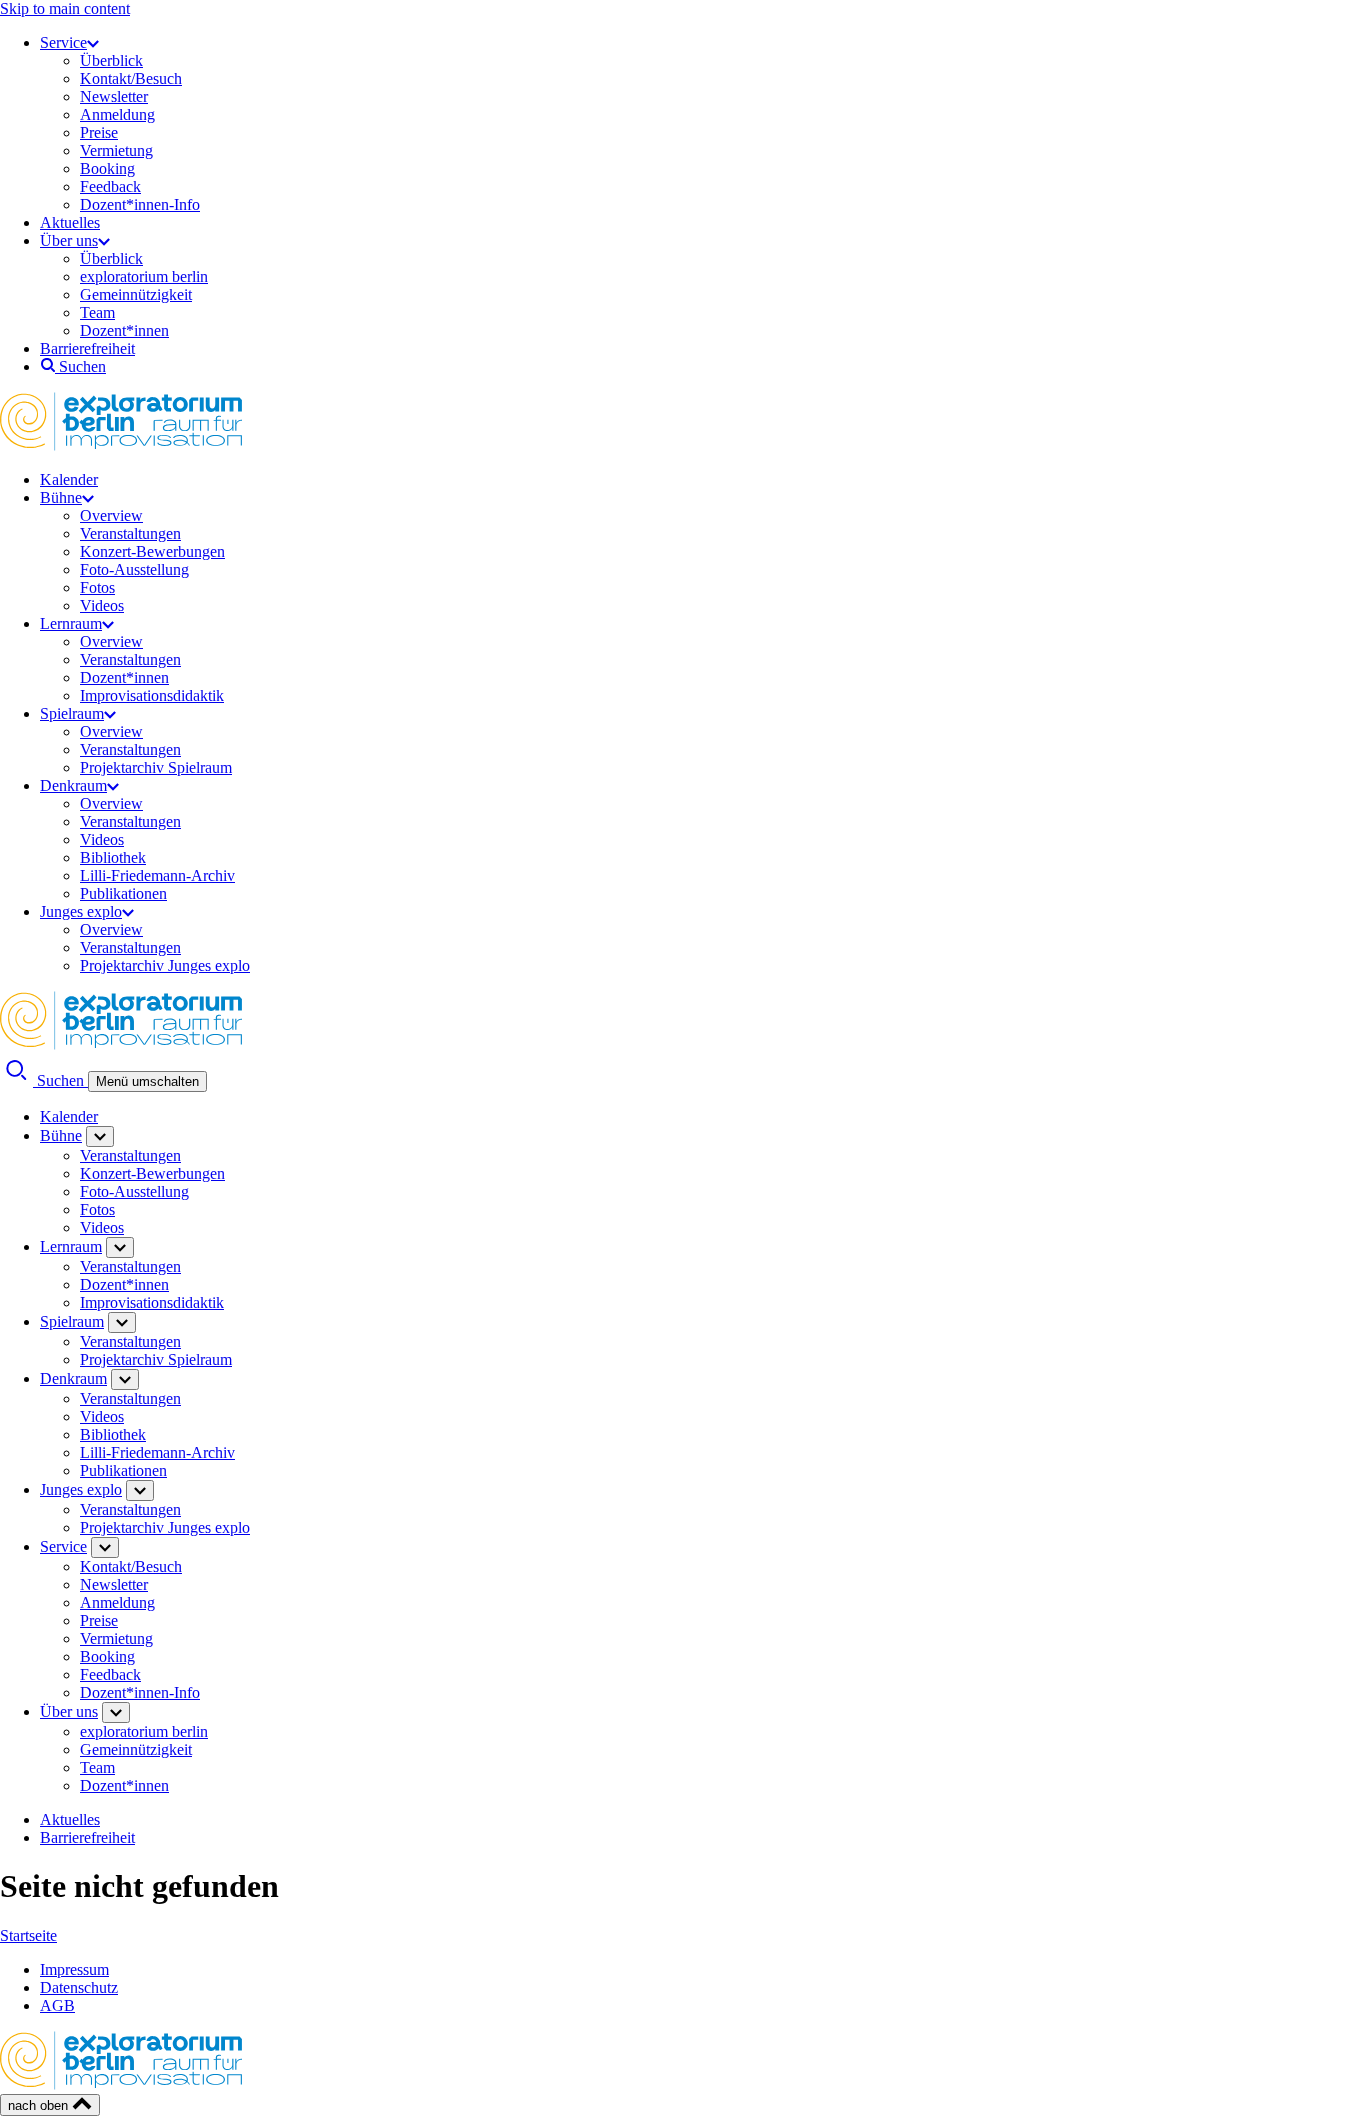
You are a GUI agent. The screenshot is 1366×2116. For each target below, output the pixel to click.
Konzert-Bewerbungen (152, 551)
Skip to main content (65, 8)
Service (63, 42)
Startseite (28, 1935)
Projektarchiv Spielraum (156, 767)
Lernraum (71, 623)
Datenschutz (79, 1987)
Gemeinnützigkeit (136, 294)
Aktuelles (70, 222)
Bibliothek (113, 857)
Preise (99, 132)
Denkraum (73, 785)
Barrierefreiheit (87, 348)
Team (97, 312)
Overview (111, 515)
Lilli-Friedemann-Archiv (157, 875)
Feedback (110, 186)
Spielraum (72, 713)
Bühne (61, 497)
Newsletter (114, 96)
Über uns (69, 240)
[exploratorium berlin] (121, 445)
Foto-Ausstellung (134, 569)
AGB (57, 2005)
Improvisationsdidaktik (152, 695)
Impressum (74, 1969)
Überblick (111, 60)
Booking (107, 168)
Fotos (97, 587)
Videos (102, 605)
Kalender (69, 479)
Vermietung (116, 150)
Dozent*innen (124, 330)
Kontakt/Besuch (131, 78)
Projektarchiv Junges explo (165, 965)
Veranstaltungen (130, 533)
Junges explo (81, 911)
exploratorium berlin (144, 276)
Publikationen (123, 893)
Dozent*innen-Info (140, 204)
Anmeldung (117, 114)
